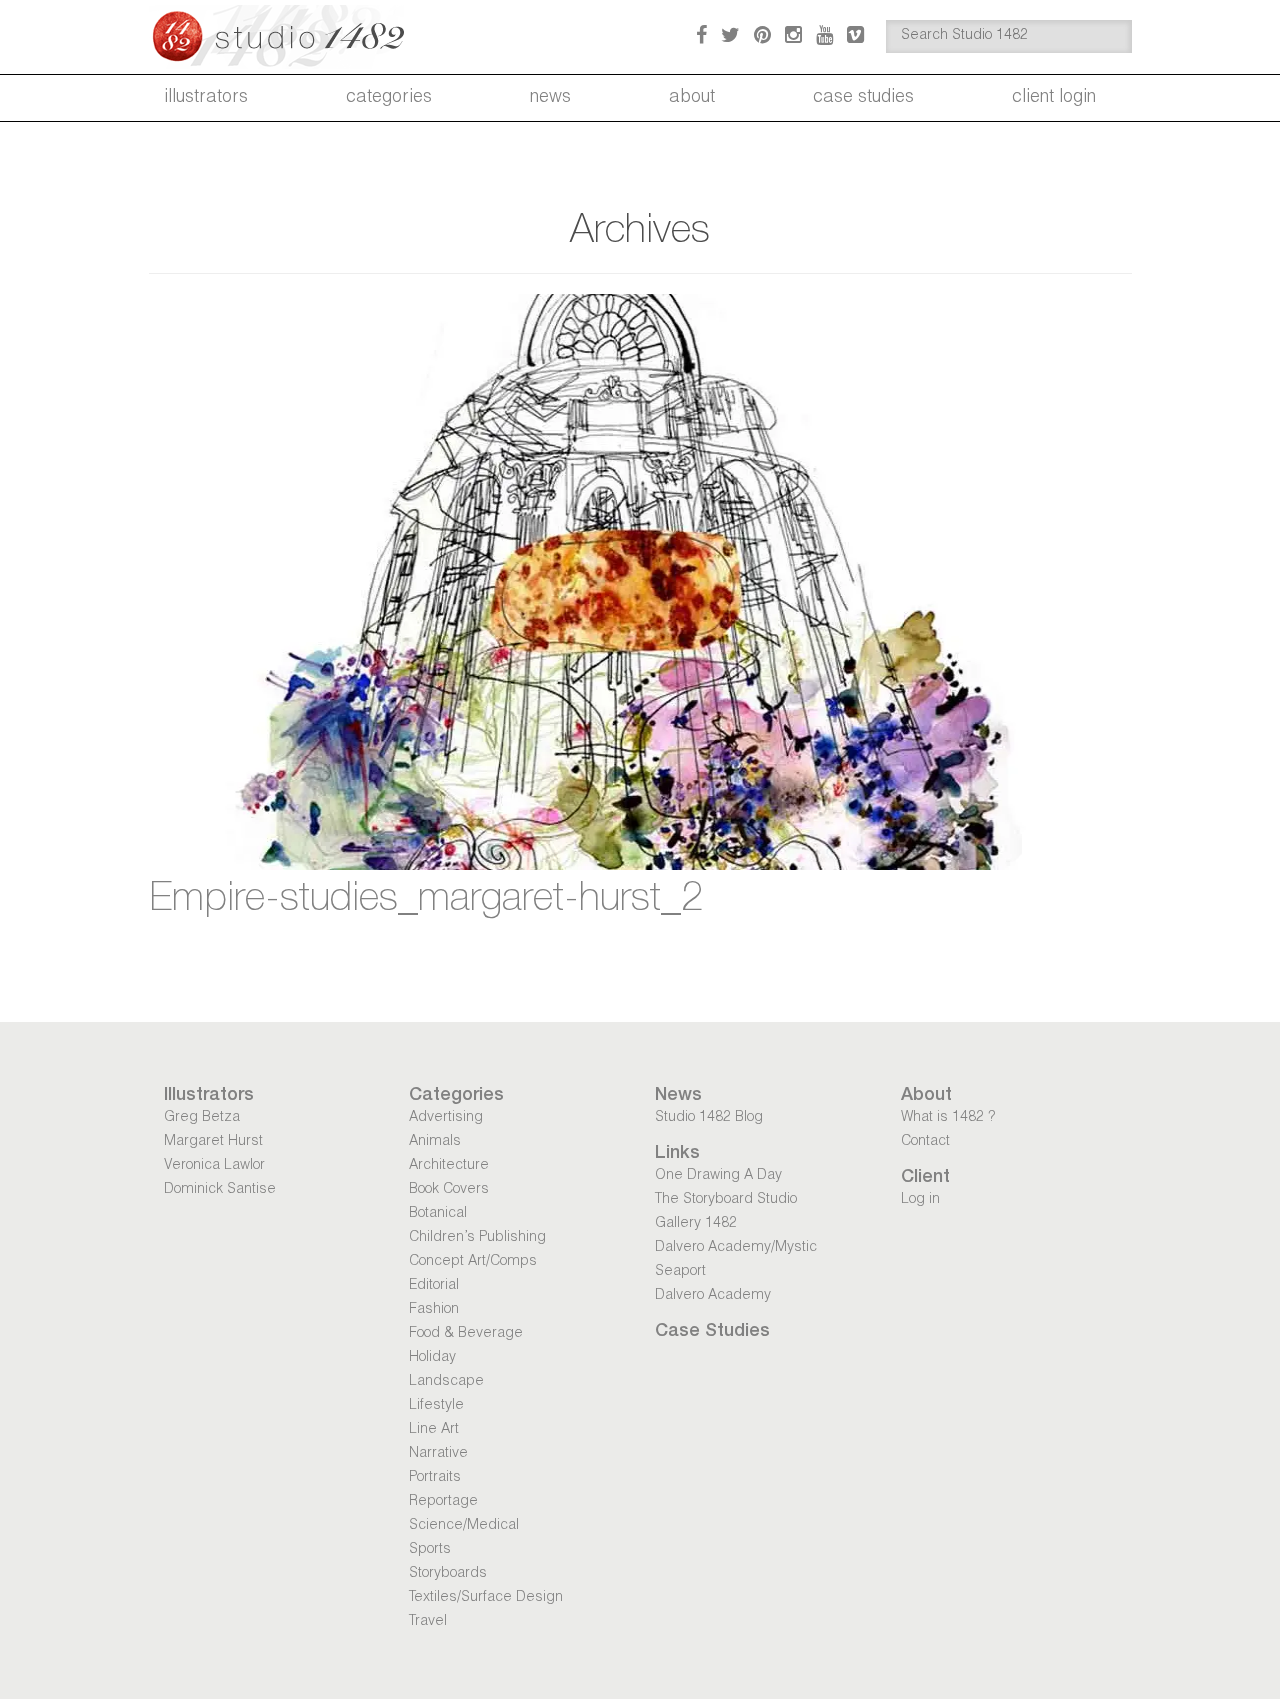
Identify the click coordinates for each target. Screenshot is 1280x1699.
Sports (430, 1550)
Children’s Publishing (477, 1238)
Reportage (443, 1502)
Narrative (438, 1454)
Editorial (434, 1286)
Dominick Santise (220, 1190)
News (550, 98)
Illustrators (206, 98)
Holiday (432, 1358)
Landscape (446, 1382)
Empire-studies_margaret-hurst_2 (426, 901)
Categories (389, 98)
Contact (925, 1142)
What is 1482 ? (948, 1118)
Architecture (449, 1166)
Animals (435, 1142)
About (692, 98)
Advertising (446, 1118)
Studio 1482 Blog (709, 1118)
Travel (428, 1622)
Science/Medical (464, 1526)
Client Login (1054, 98)
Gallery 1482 (696, 1224)
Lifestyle (436, 1406)
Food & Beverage (466, 1334)
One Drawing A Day (718, 1176)
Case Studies (863, 98)
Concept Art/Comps (473, 1262)
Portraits (435, 1478)
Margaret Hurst (213, 1142)
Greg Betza (202, 1118)
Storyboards (448, 1574)
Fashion (434, 1310)
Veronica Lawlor (214, 1166)
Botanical (438, 1214)
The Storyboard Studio (726, 1200)
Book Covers (449, 1190)
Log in (920, 1200)
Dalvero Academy (713, 1296)
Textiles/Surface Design (486, 1598)
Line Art (434, 1430)
